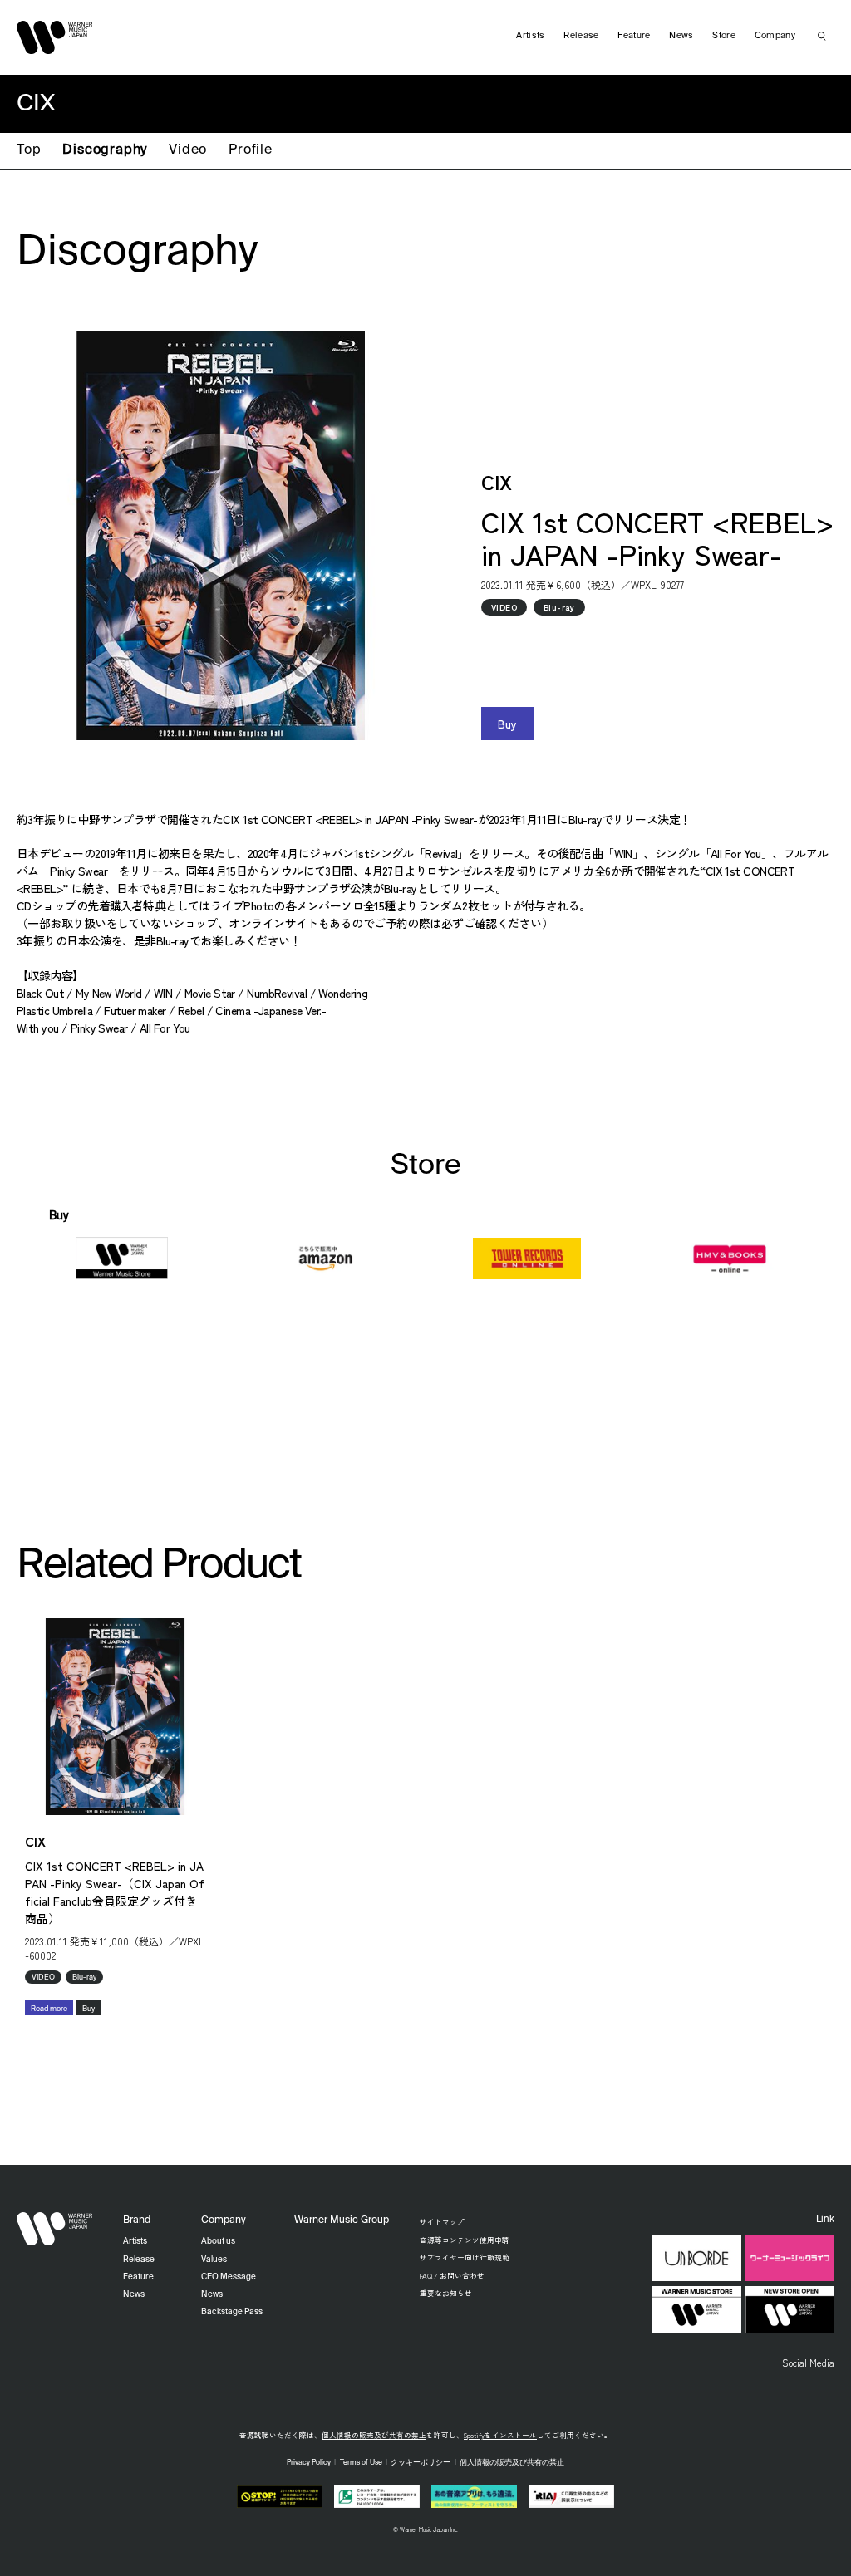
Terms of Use (361, 2463)
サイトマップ (442, 2221)
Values (214, 2260)
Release (581, 36)
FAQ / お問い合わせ (452, 2275)
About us (218, 2241)
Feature (634, 36)
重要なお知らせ (446, 2293)
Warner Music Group (342, 2220)
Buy (507, 724)
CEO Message (229, 2277)
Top (29, 150)
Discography (105, 150)
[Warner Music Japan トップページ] (55, 37)
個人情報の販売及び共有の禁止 (374, 2435)
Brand (137, 2220)
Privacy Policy (309, 2463)
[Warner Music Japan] (55, 2229)
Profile (251, 150)
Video (188, 150)
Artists (530, 36)
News (681, 36)
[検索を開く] (822, 36)
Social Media (808, 2363)
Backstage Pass (232, 2312)
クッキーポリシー (421, 2463)
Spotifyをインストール (500, 2435)
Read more (49, 2009)
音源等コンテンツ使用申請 (465, 2240)
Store (724, 36)
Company (775, 36)
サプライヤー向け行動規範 (465, 2257)
